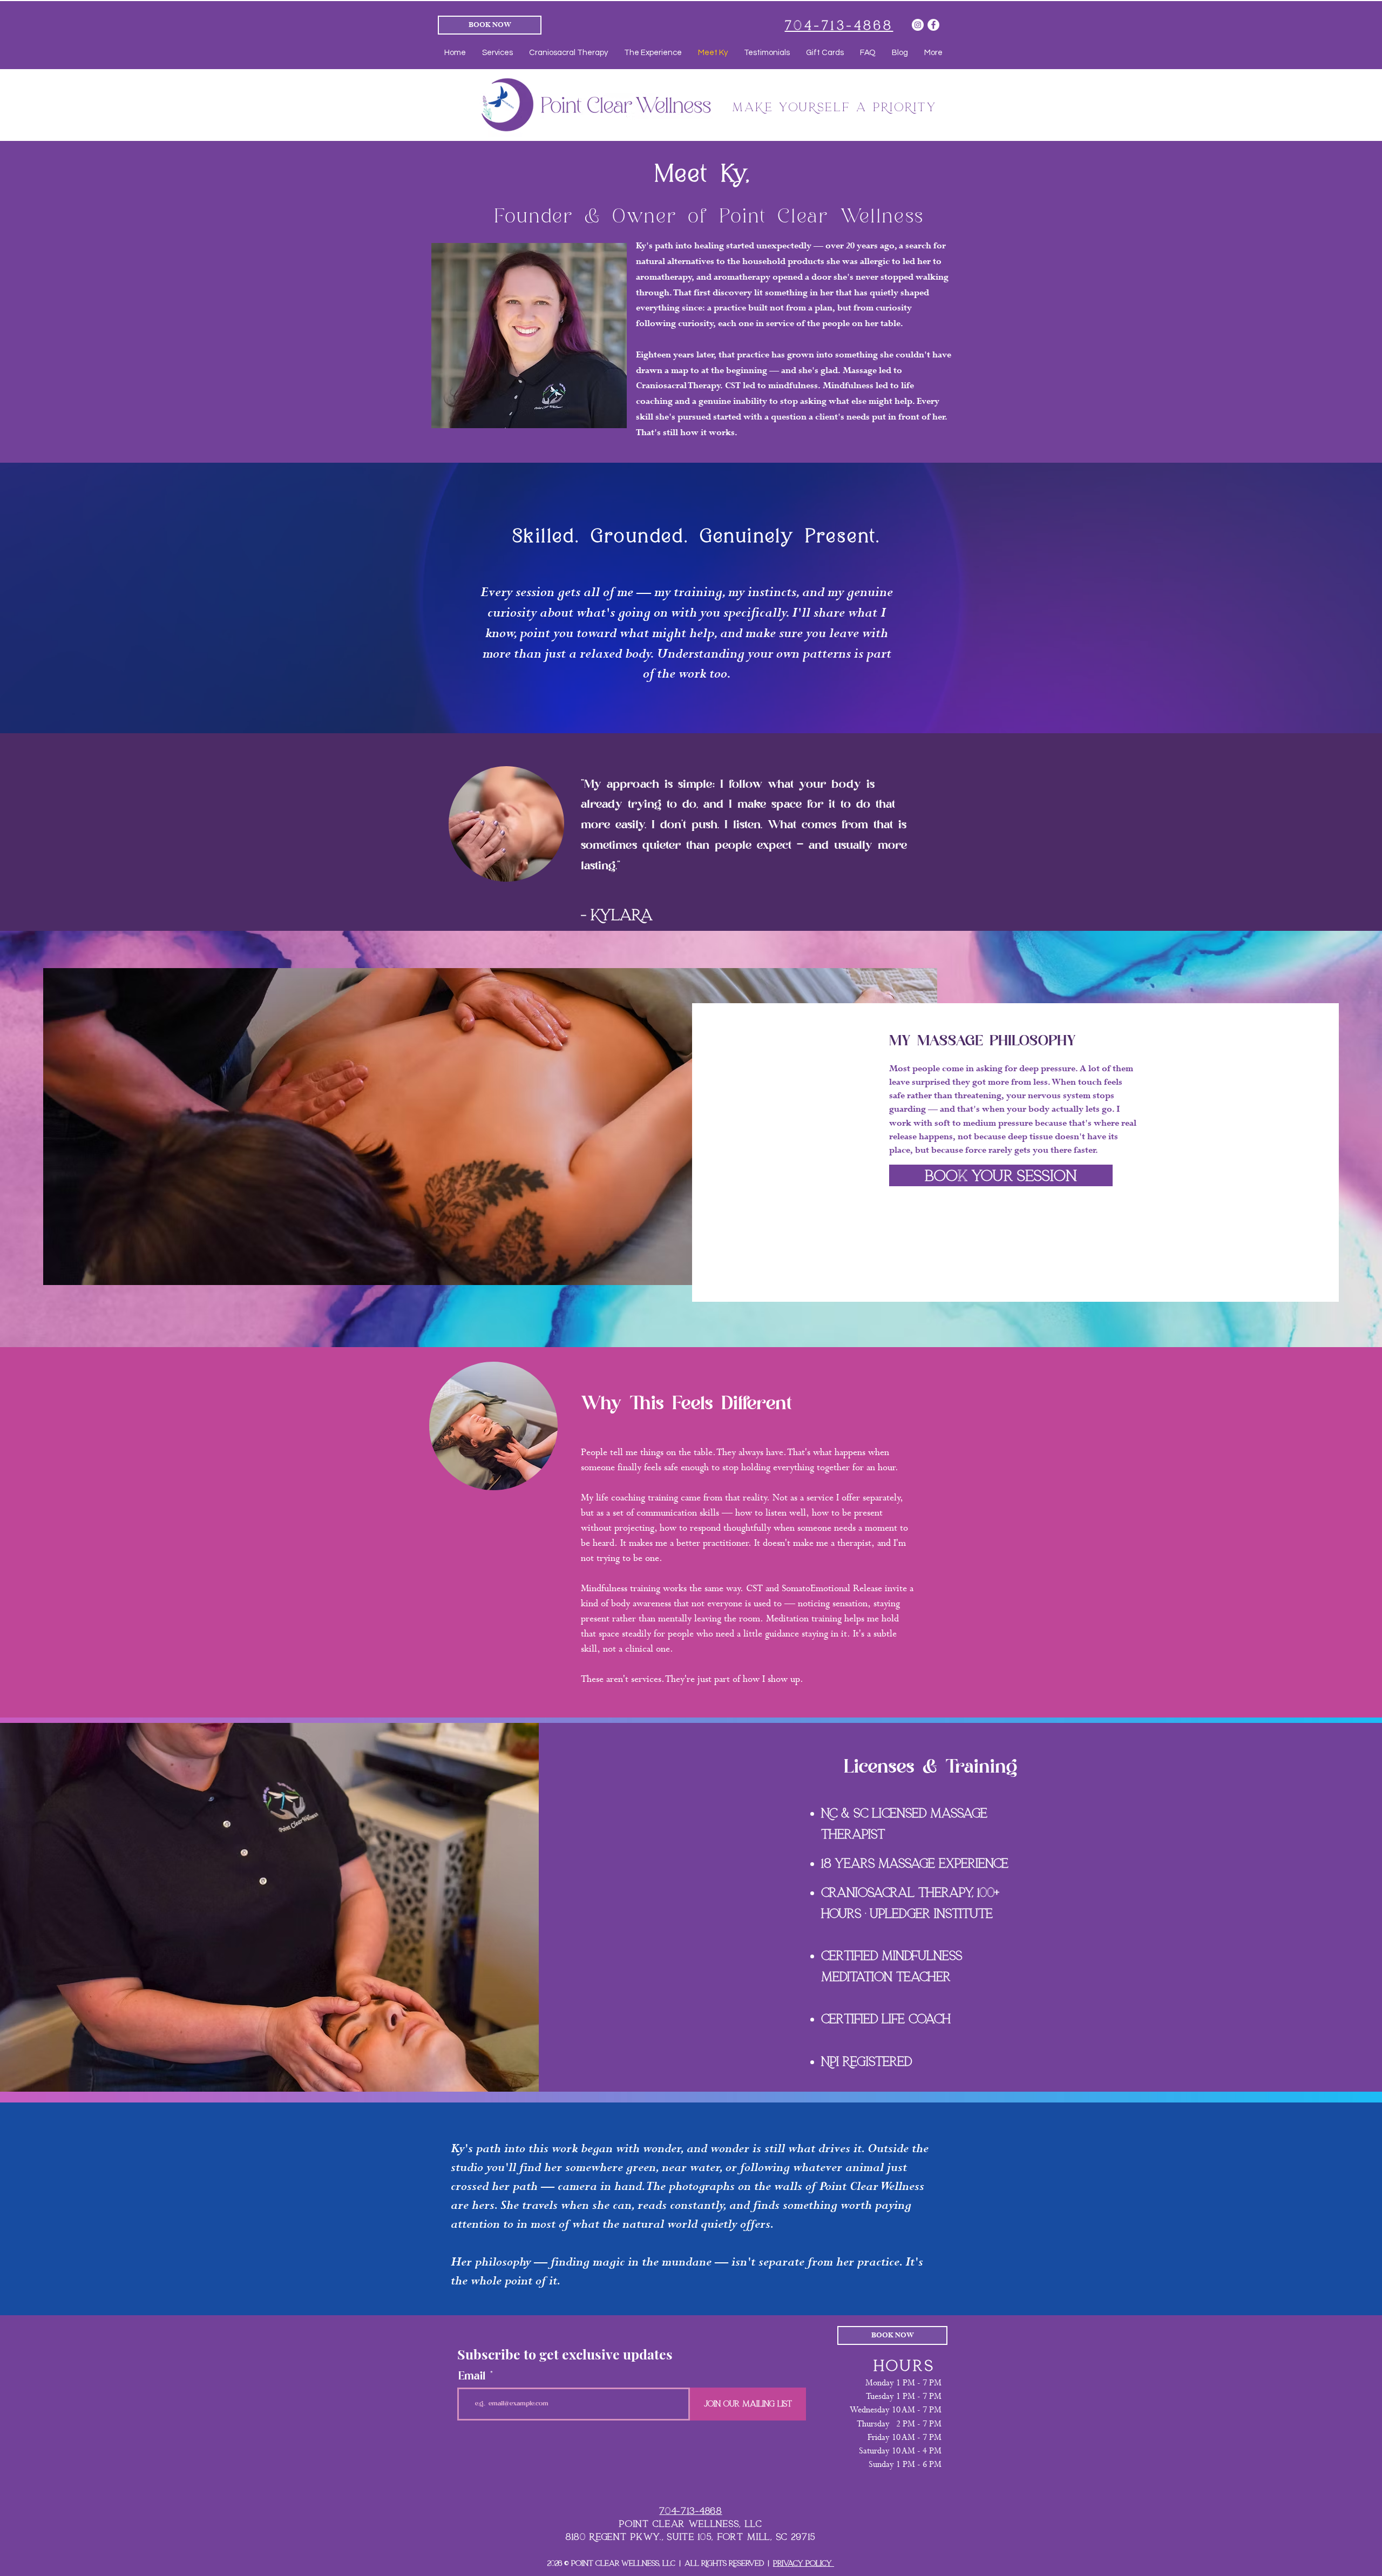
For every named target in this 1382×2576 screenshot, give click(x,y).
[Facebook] (933, 25)
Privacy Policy (804, 2563)
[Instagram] (918, 25)
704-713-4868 (690, 2511)
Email (472, 2376)
